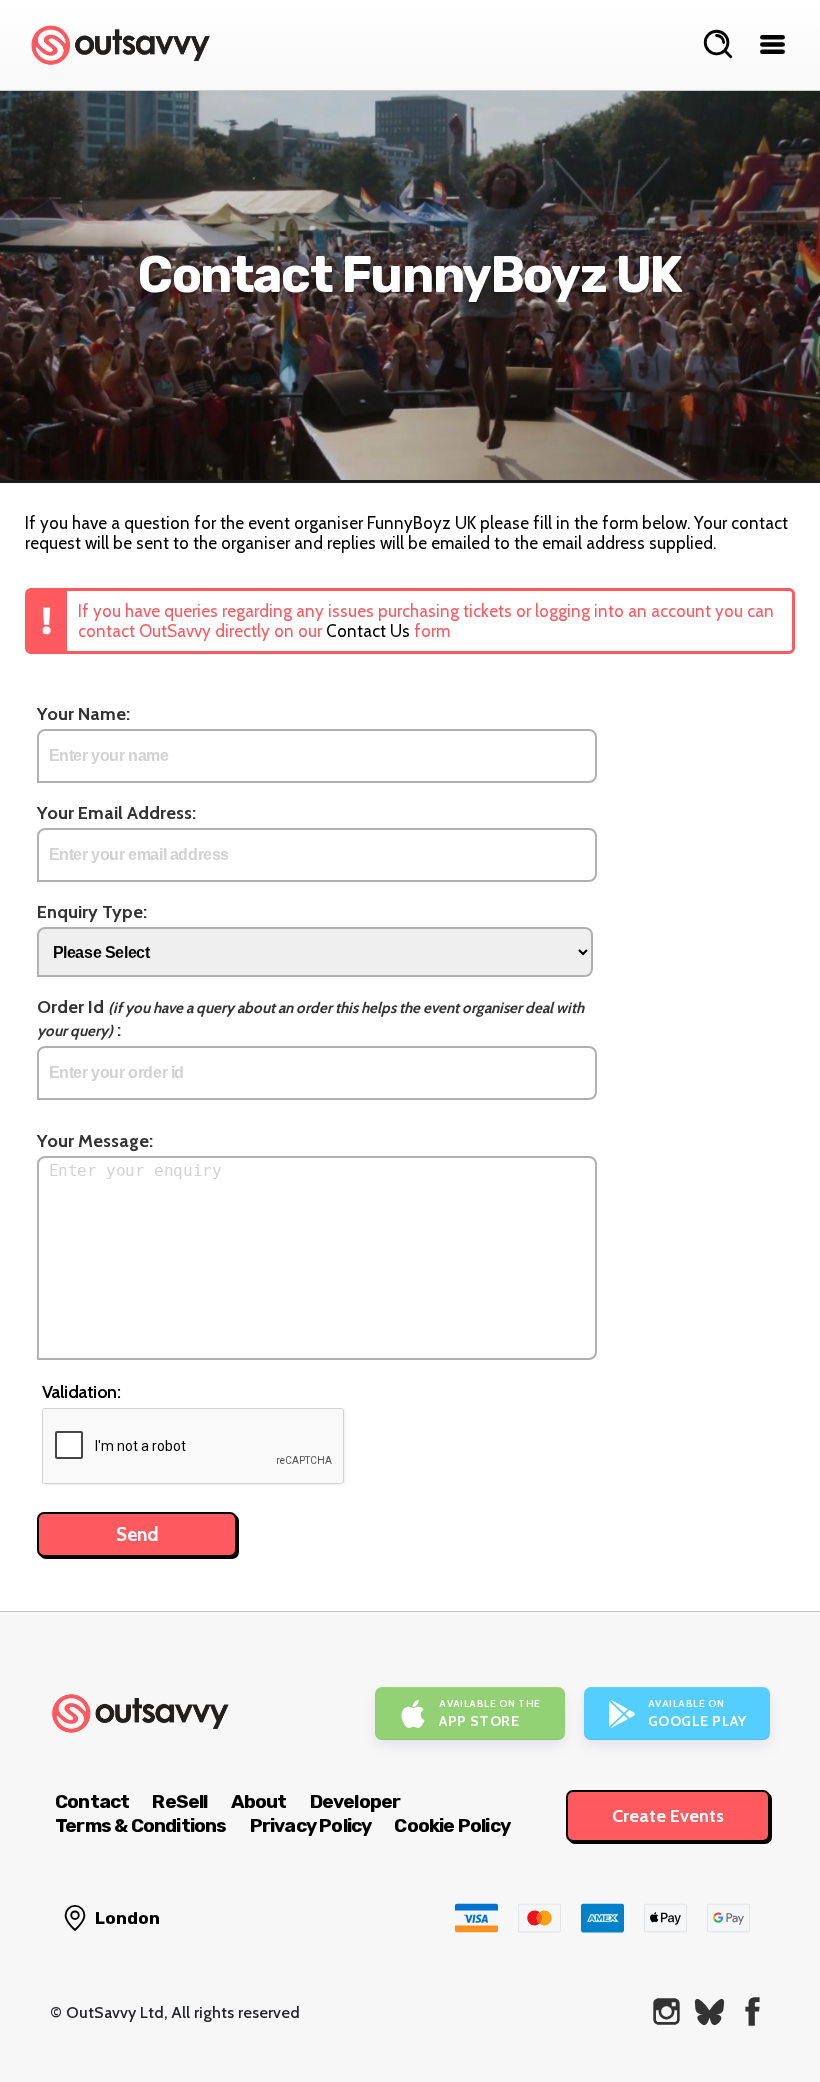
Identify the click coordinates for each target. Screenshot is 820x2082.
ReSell (179, 1801)
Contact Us (368, 631)
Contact (92, 1801)
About (259, 1801)
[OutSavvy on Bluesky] (709, 2011)
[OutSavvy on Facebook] (752, 2011)
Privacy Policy (311, 1825)
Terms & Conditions (141, 1825)
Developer (355, 1801)
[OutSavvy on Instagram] (666, 2011)
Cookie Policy (452, 1825)
